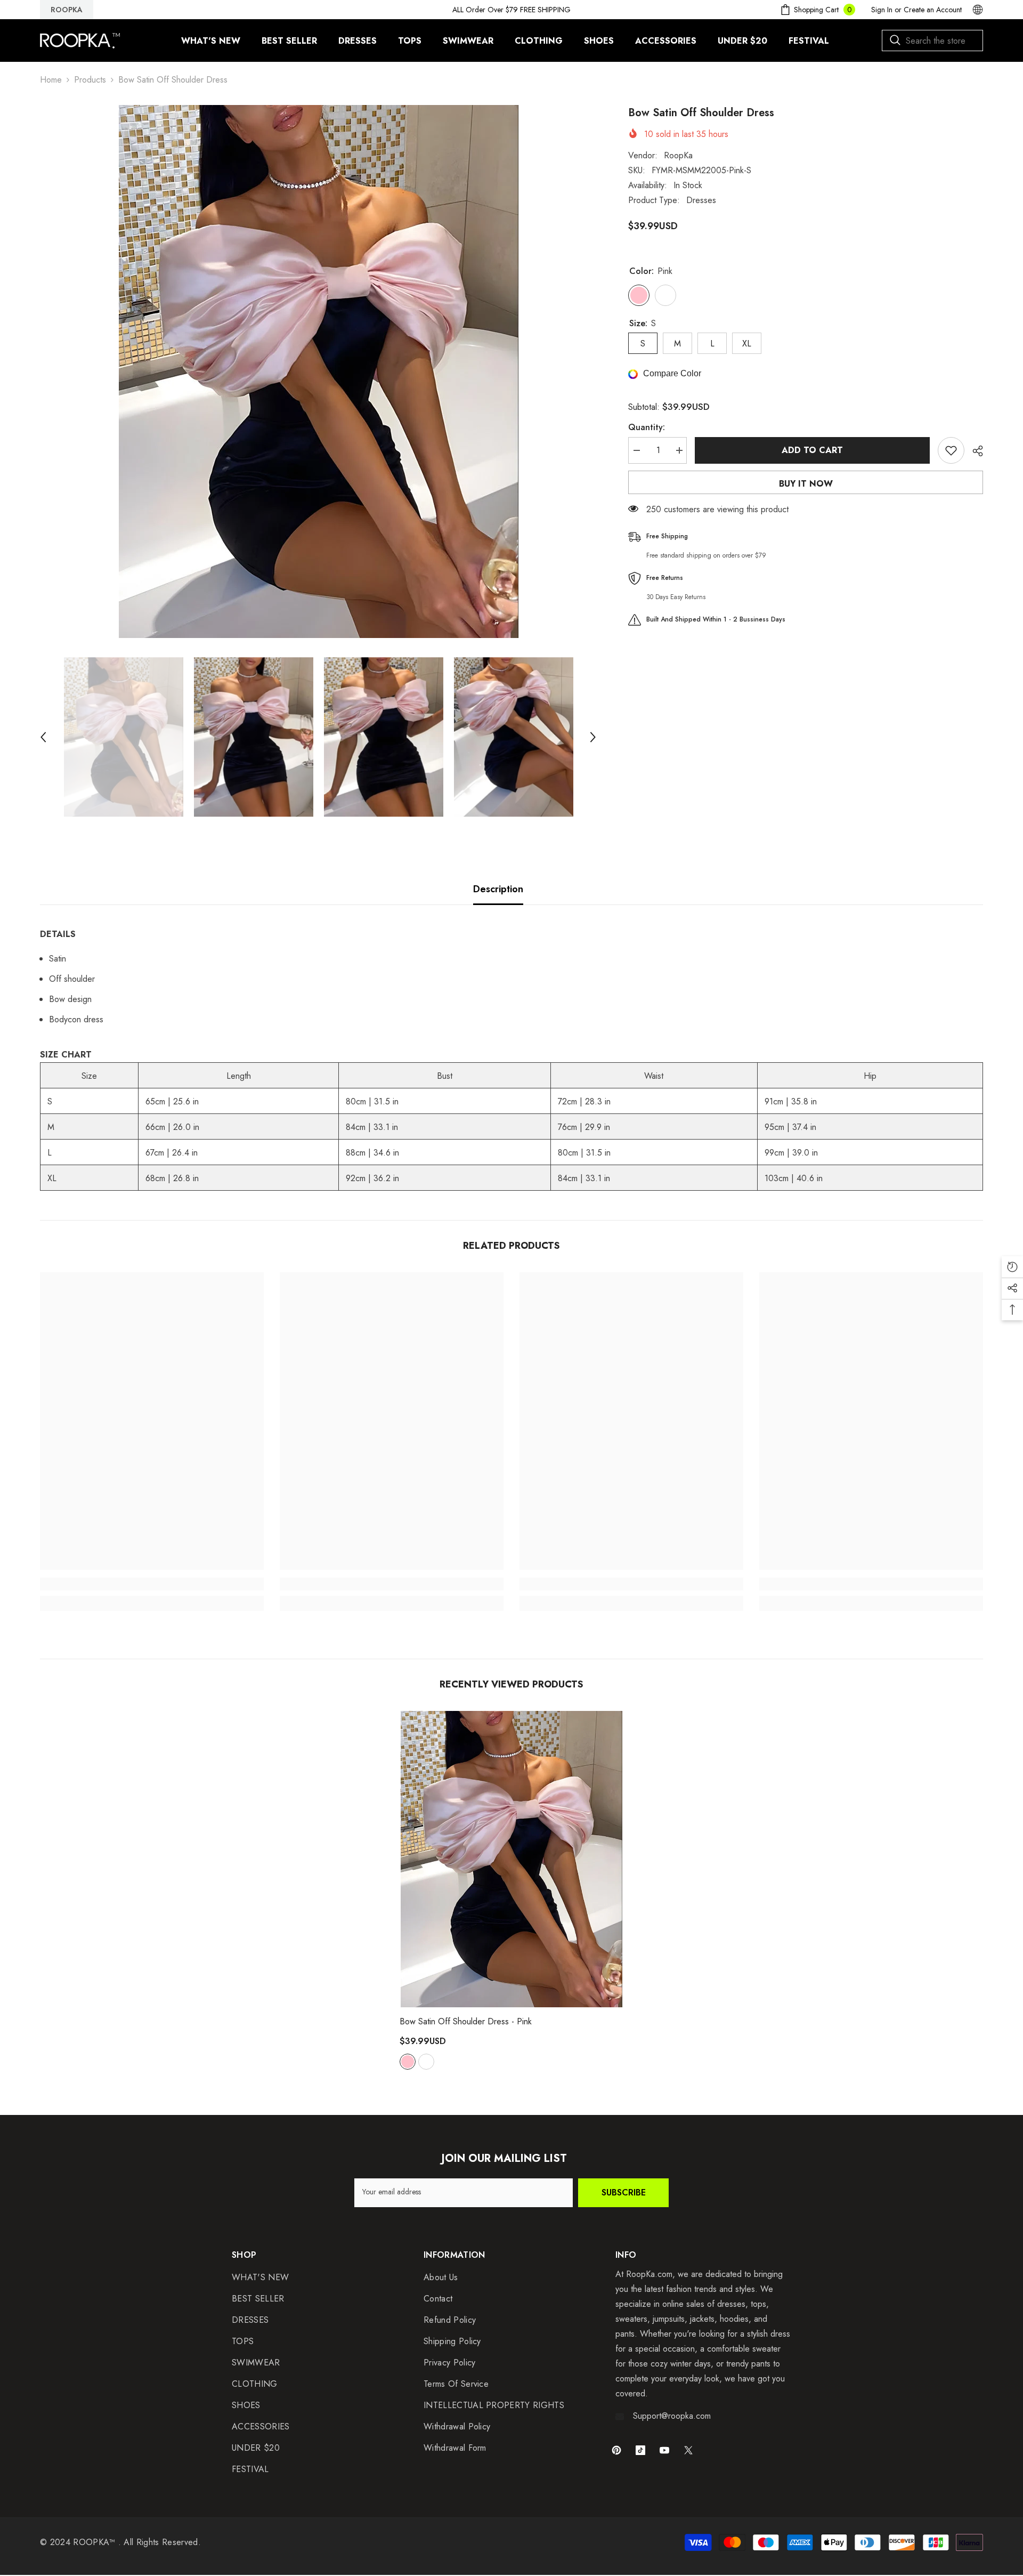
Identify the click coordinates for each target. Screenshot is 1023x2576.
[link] (152, 1584)
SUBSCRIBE (624, 2193)
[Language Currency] (978, 10)
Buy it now (806, 484)
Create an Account (933, 10)
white (426, 2062)
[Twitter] (688, 2450)
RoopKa (678, 155)
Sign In (882, 10)
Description (498, 889)
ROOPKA (67, 10)
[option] (318, 372)
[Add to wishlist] (951, 450)
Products (90, 80)
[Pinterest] (616, 2450)
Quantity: (647, 427)
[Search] (932, 41)
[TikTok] (640, 2450)
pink (408, 2062)
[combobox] (932, 41)
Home (51, 80)
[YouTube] (664, 2450)
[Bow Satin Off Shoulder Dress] (511, 1859)
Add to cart (812, 450)
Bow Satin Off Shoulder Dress (466, 2021)
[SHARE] (974, 451)
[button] (43, 737)
